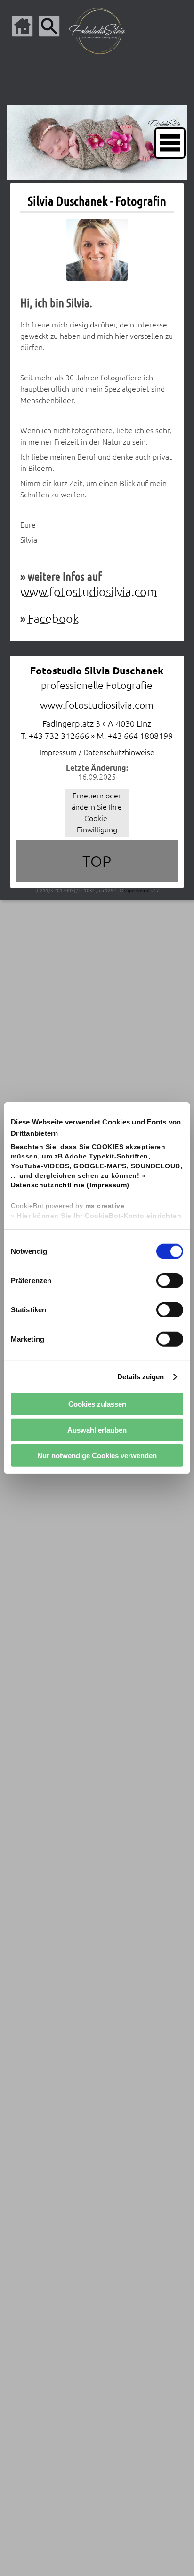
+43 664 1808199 (140, 736)
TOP (97, 861)
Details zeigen (141, 1377)
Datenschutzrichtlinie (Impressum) (70, 1185)
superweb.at (137, 891)
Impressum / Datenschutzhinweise (97, 752)
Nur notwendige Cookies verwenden (97, 1456)
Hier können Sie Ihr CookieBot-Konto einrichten (99, 1215)
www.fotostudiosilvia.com (89, 592)
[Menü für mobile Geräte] (170, 143)
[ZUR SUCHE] (49, 26)
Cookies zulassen (97, 1404)
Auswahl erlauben (97, 1430)
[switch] (170, 1280)
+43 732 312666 (59, 736)
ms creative (105, 1206)
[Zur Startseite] (22, 26)
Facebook (53, 619)
